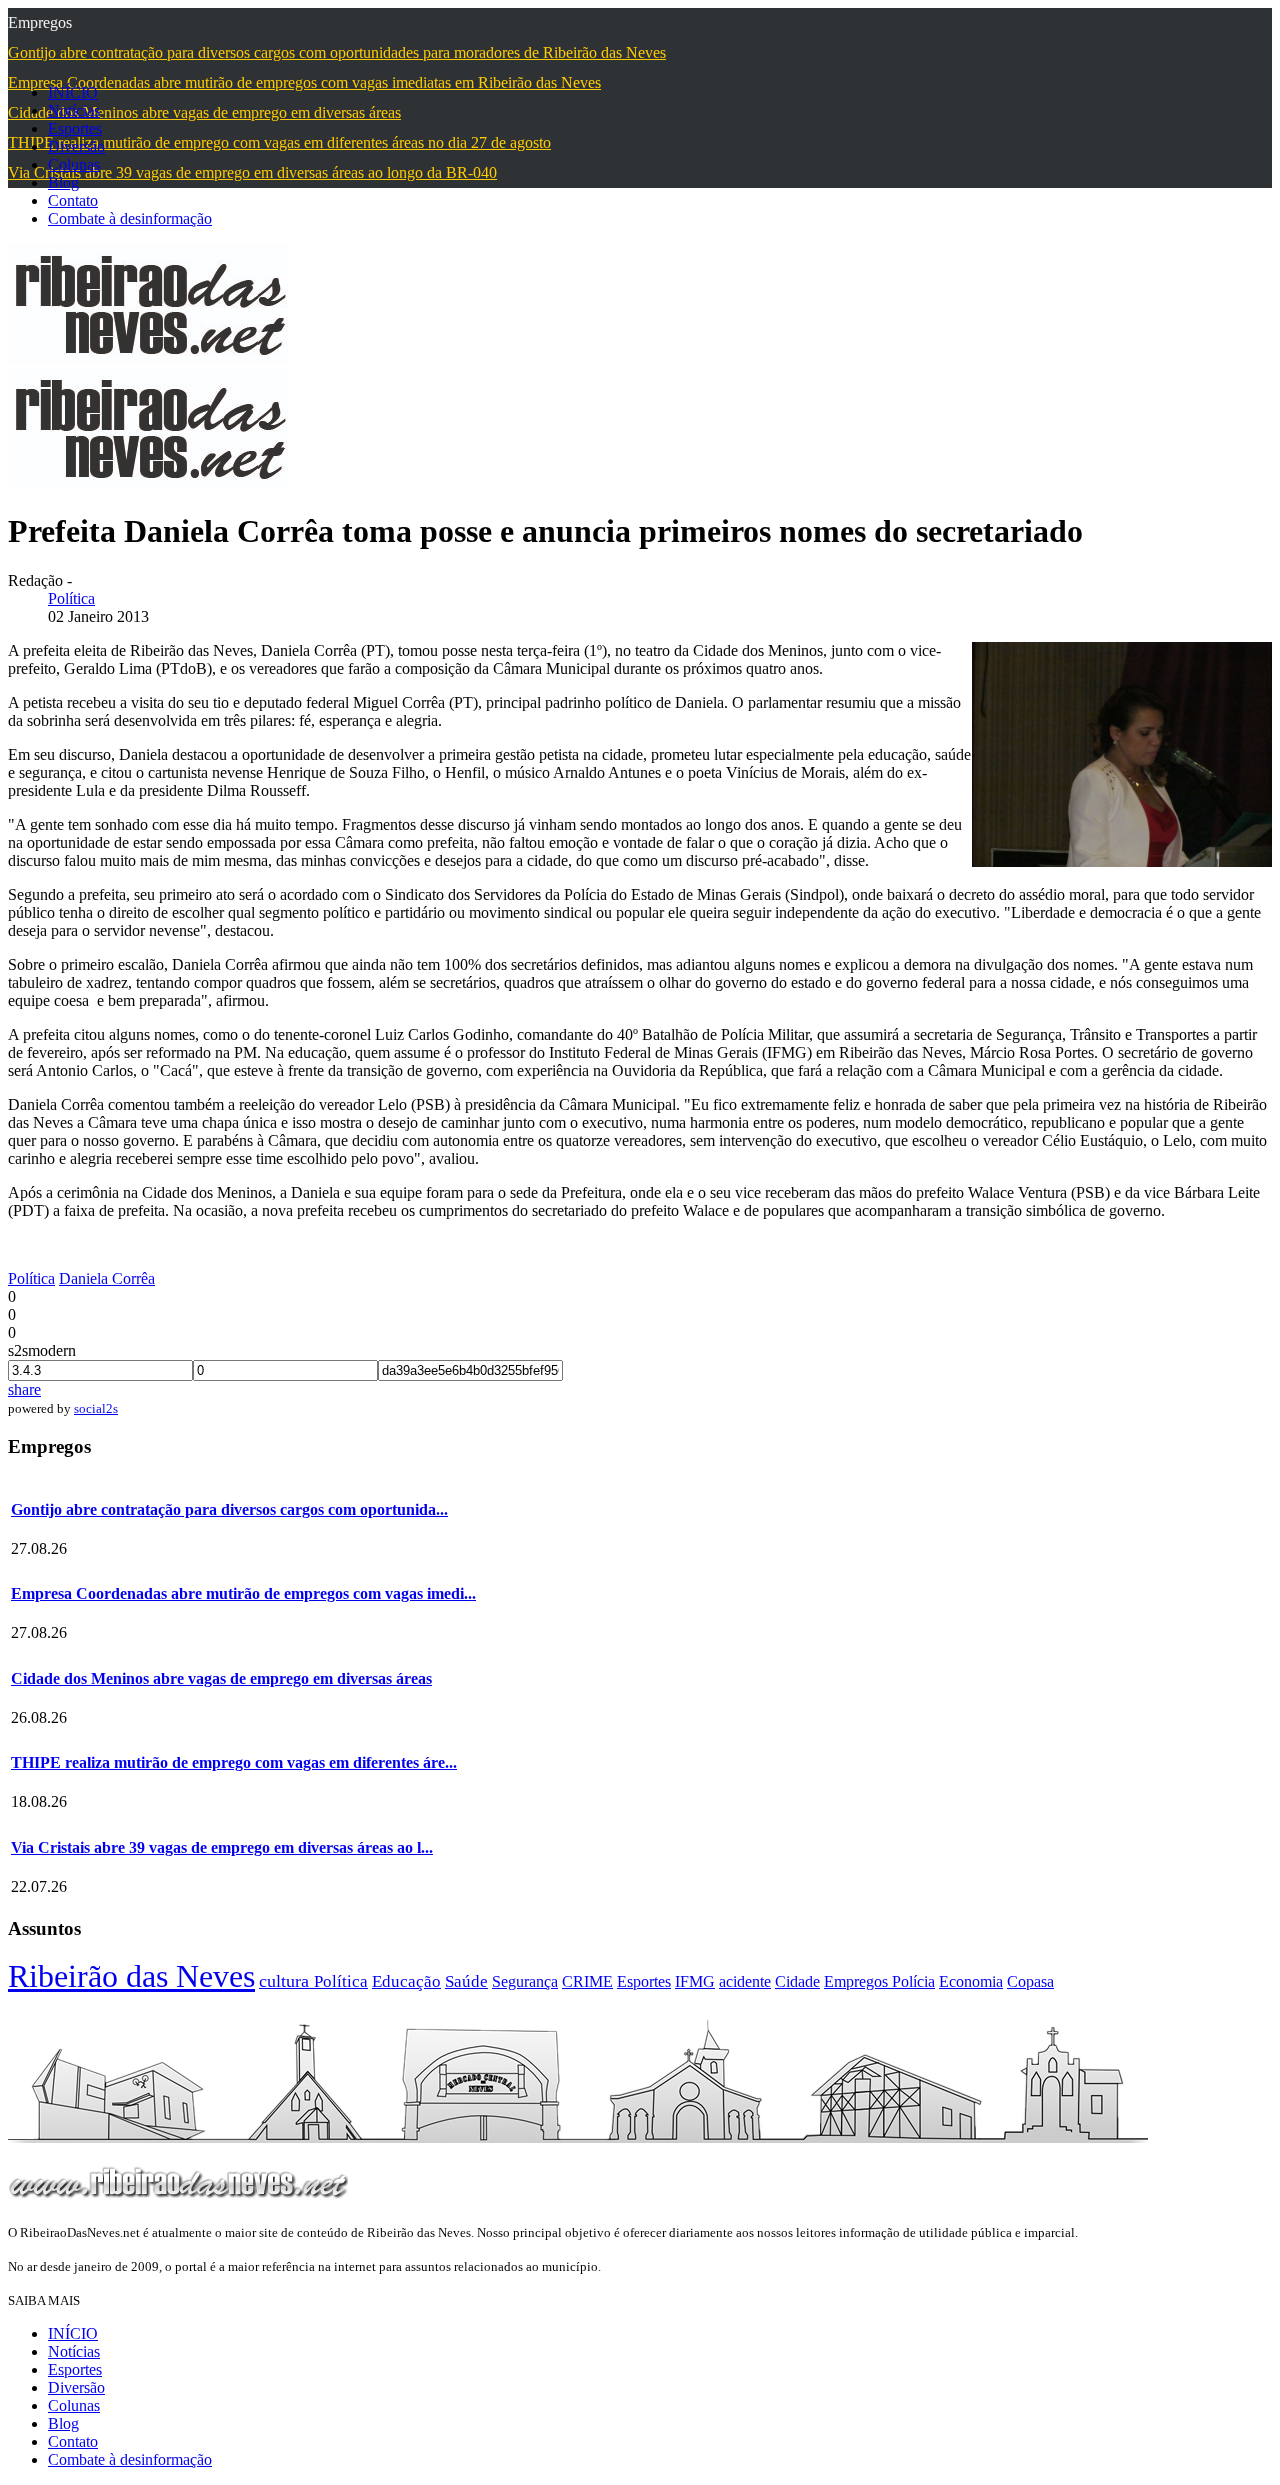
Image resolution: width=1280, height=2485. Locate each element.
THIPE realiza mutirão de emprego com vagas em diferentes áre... (234, 1762)
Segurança (525, 1981)
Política (71, 598)
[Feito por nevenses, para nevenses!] (148, 358)
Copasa (1030, 1981)
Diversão (76, 146)
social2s (96, 1408)
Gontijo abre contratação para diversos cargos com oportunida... (229, 1509)
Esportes (75, 128)
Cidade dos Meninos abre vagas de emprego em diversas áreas (221, 1678)
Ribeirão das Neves (131, 1976)
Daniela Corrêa (107, 1278)
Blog (63, 182)
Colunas (74, 164)
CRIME (587, 1981)
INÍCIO (73, 92)
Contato (73, 200)
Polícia (913, 1981)
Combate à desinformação (130, 218)
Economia (971, 1981)
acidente (745, 1981)
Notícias (74, 110)
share (24, 1389)
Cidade (797, 1981)
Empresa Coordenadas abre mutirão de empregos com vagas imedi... (243, 1593)
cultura (286, 1981)
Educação (406, 1981)
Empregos (858, 1981)
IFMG (695, 1981)
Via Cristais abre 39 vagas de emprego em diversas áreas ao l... (222, 1847)
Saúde (466, 1981)
